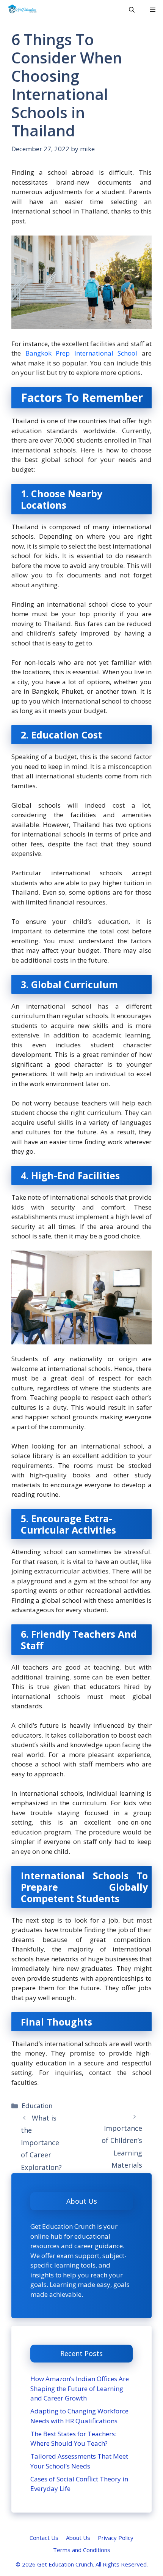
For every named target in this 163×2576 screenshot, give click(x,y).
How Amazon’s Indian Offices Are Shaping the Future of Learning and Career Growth (80, 2388)
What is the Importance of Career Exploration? (41, 2143)
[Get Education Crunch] (22, 9)
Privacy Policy (116, 2538)
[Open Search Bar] (132, 9)
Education (37, 2106)
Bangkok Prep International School (81, 353)
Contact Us (44, 2538)
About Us (78, 2538)
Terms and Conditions (82, 2550)
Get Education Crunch (65, 2564)
